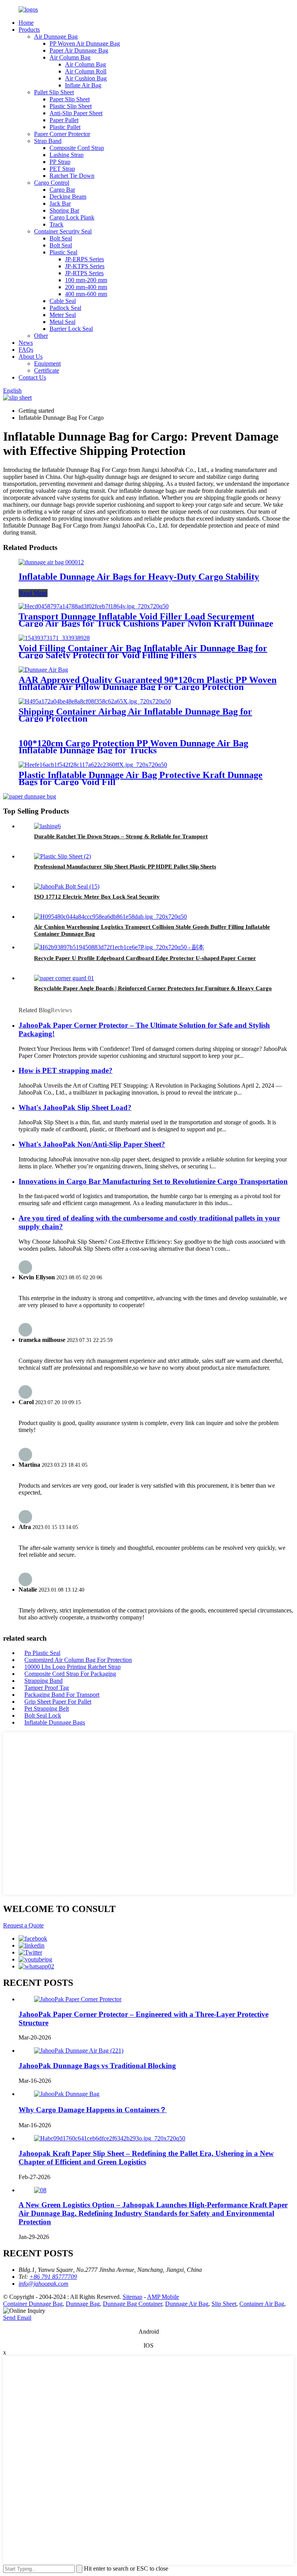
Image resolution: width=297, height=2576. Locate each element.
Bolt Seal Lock (43, 1715)
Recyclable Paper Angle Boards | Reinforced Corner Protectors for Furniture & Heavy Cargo (153, 988)
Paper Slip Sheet (70, 99)
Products (29, 30)
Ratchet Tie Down (72, 176)
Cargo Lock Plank (72, 217)
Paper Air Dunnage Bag (79, 50)
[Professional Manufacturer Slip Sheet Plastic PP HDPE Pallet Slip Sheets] (62, 856)
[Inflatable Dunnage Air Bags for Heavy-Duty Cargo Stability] (51, 562)
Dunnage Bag (83, 2304)
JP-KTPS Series (85, 266)
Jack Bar (60, 203)
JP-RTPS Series (84, 273)
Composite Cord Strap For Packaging (70, 1674)
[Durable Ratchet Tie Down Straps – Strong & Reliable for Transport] (47, 826)
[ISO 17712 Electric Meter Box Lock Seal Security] (67, 886)
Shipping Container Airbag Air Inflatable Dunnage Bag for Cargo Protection (135, 715)
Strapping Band (44, 1681)
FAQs (26, 350)
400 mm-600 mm (86, 294)
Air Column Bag (70, 57)
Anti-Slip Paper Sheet (76, 113)
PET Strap (62, 169)
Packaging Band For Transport (62, 1695)
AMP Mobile (163, 2297)
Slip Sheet (224, 2304)
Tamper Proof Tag (47, 1688)
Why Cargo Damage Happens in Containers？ (93, 2110)
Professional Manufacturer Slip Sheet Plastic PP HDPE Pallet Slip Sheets (125, 867)
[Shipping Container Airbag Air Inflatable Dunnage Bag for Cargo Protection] (95, 701)
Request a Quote (23, 1925)
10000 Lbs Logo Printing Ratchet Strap (73, 1667)
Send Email (17, 2318)
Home (26, 23)
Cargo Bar (62, 190)
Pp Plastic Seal (42, 1653)
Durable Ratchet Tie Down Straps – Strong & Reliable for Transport (121, 836)
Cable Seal (63, 301)
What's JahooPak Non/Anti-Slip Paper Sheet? (92, 1144)
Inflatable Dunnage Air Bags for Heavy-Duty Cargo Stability (139, 577)
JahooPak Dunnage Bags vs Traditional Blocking (97, 2066)
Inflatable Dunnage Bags (55, 1722)
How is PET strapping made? (66, 1070)
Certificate (47, 370)
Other (41, 336)
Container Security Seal (63, 231)
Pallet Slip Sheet (54, 92)
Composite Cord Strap (77, 148)
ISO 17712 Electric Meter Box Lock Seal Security (97, 897)
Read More (33, 593)
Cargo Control (52, 183)
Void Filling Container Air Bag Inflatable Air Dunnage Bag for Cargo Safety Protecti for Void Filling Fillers (143, 652)
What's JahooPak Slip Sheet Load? (75, 1108)
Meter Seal (63, 315)
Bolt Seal (61, 238)
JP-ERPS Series (84, 259)
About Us (31, 357)
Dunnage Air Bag (187, 2304)
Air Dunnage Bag (56, 37)
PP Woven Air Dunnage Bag (85, 43)
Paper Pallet (64, 120)
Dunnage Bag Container (132, 2304)
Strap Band (48, 141)
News (26, 343)
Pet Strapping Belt (47, 1709)
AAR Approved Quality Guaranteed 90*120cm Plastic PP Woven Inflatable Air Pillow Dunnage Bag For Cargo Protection (148, 683)
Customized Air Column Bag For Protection (78, 1660)
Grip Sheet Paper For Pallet (58, 1702)
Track (56, 224)
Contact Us (32, 377)
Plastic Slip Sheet (71, 106)
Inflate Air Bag (83, 85)
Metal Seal (62, 322)
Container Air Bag (262, 2304)
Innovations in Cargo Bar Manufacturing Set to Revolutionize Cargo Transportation (153, 1181)
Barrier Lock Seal (71, 329)
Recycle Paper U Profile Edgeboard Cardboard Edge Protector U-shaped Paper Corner (145, 958)
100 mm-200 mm (86, 280)
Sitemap (132, 2297)
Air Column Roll (86, 71)
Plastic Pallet (65, 127)
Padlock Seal (65, 308)
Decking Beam (68, 197)
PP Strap (60, 162)
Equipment (47, 364)
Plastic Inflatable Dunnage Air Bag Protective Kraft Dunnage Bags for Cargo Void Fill (141, 778)
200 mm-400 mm (86, 287)
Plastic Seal (63, 252)
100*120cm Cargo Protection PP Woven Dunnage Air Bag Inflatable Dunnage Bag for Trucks (133, 747)
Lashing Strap (67, 155)
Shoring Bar (64, 210)
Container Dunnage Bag (33, 2304)
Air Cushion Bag (86, 78)
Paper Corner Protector (62, 134)
